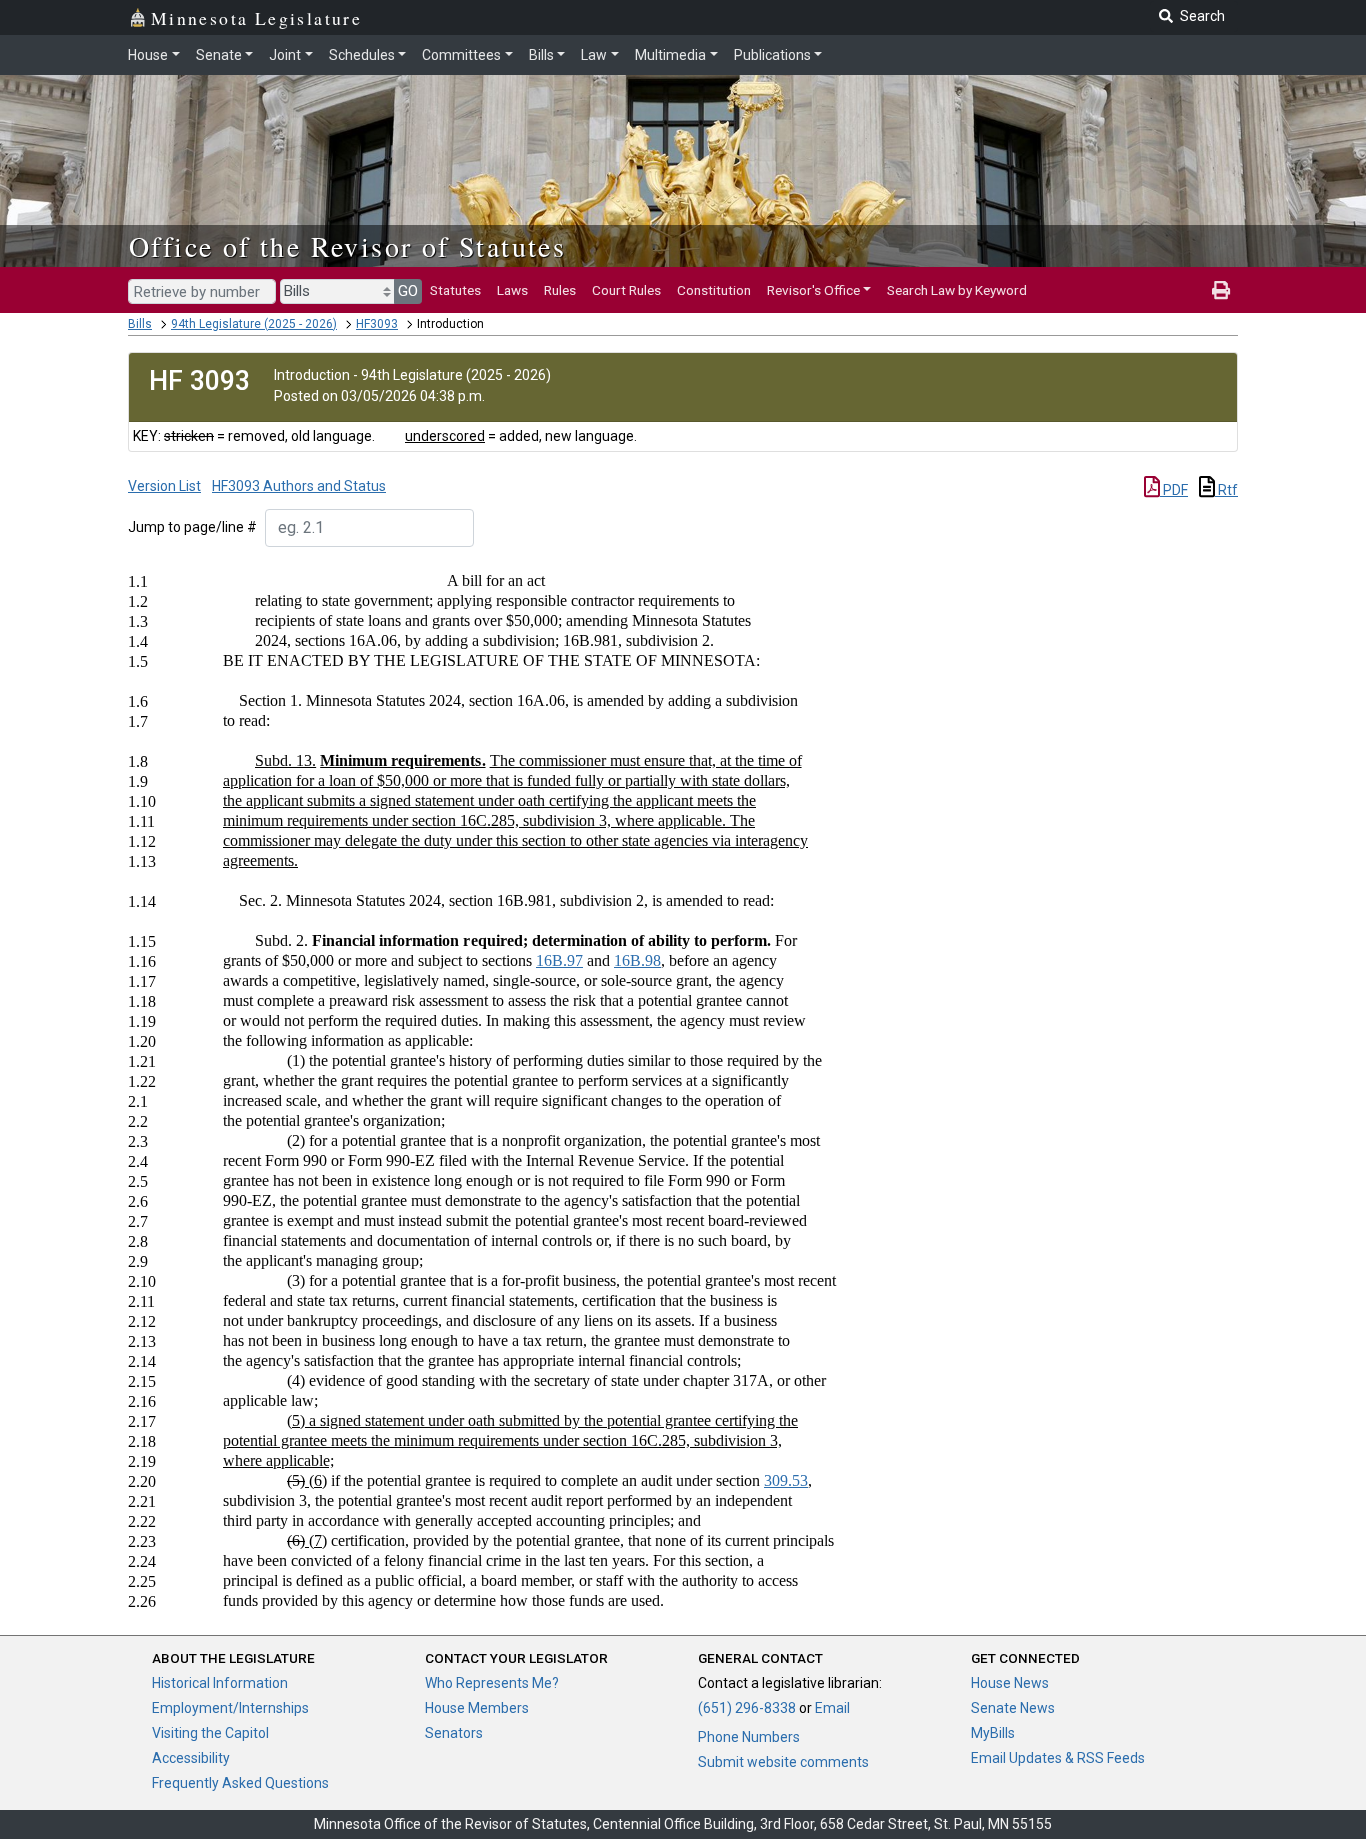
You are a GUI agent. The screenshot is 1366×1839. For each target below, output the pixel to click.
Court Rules (626, 290)
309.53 (786, 1480)
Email (832, 1708)
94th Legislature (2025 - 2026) (254, 324)
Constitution (714, 290)
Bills (541, 55)
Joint (285, 55)
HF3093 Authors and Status (299, 486)
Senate (219, 55)
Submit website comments (783, 1762)
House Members (477, 1708)
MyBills (993, 1733)
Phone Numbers (749, 1737)
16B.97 (559, 960)
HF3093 (377, 324)
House (148, 55)
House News (1010, 1683)
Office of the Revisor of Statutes (347, 246)
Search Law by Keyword (957, 290)
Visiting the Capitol (210, 1733)
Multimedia (670, 55)
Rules (560, 290)
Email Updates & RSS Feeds (1058, 1758)
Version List (164, 486)
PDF (1174, 490)
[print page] (1221, 290)
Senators (454, 1733)
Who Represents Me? (492, 1683)
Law (594, 55)
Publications (772, 55)
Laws (512, 290)
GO (408, 291)
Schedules (362, 55)
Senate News (1013, 1708)
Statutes (455, 290)
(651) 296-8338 (747, 1708)
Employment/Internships (230, 1708)
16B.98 (637, 960)
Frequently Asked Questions (240, 1783)
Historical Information (220, 1683)
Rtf (1226, 490)
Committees (461, 55)
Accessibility (191, 1758)
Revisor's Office (813, 290)
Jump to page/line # (192, 527)
